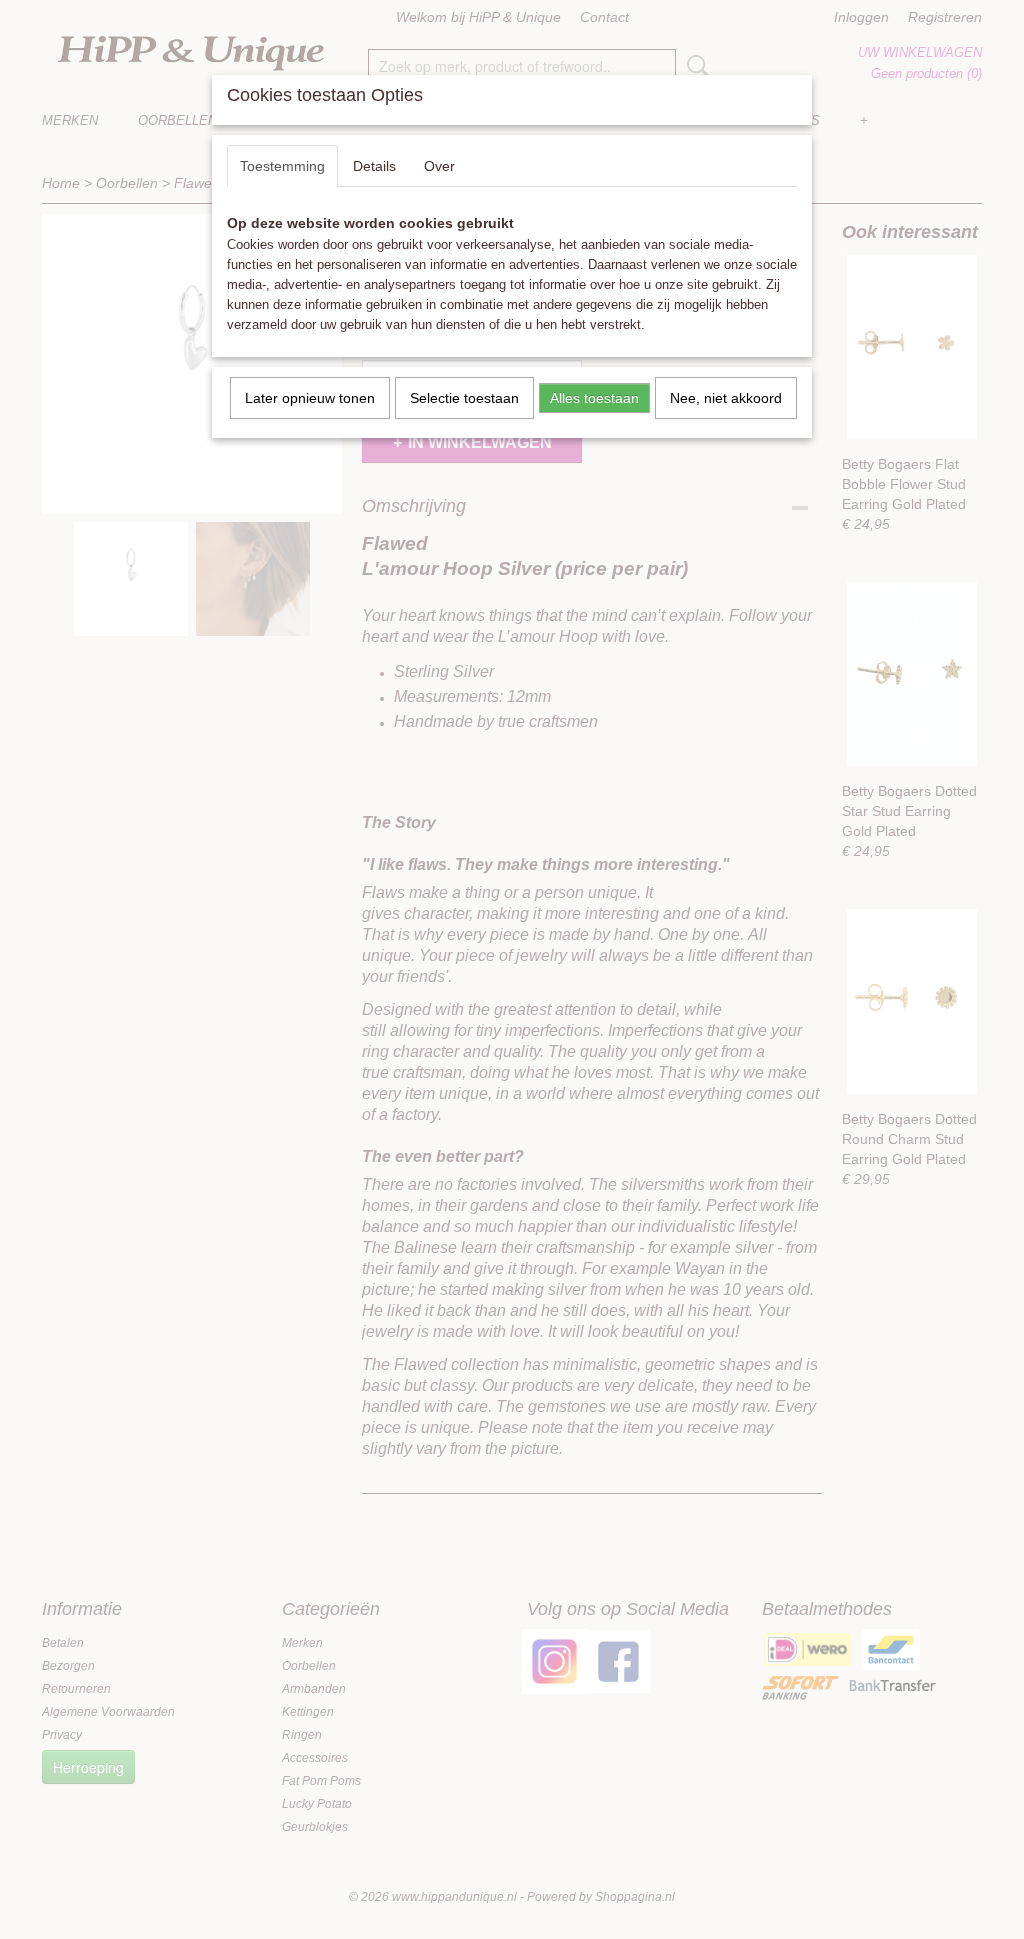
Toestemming (282, 166)
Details (374, 166)
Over (439, 166)
